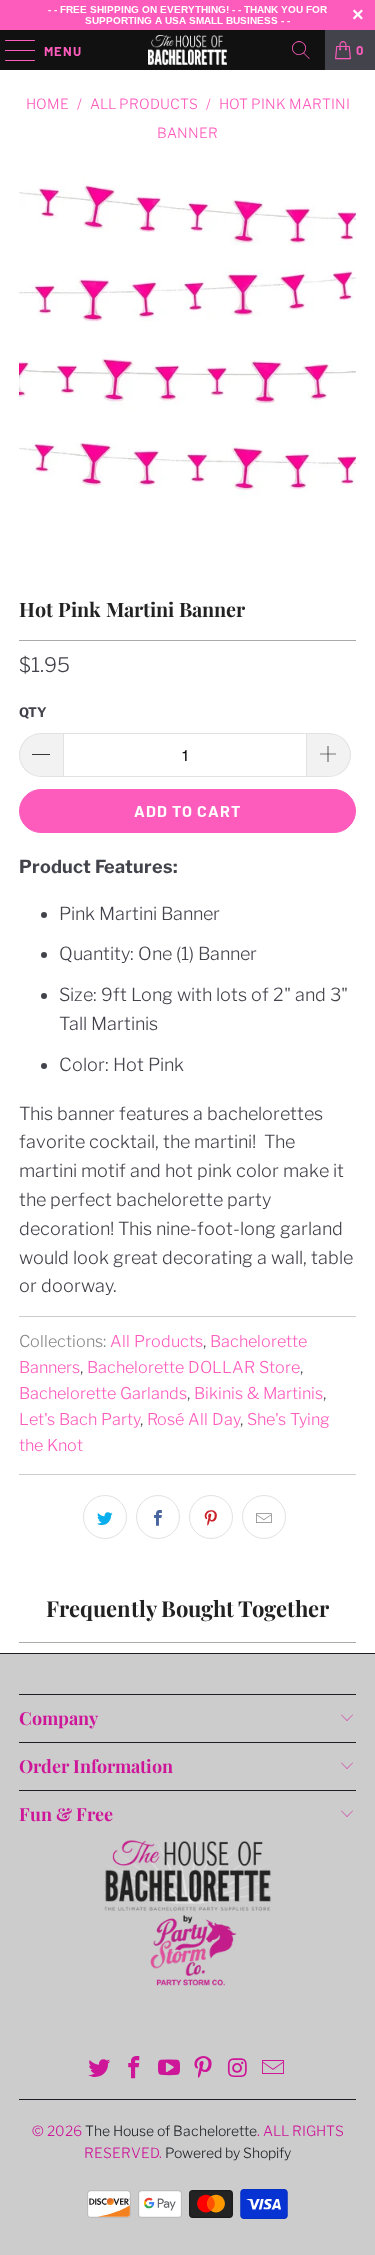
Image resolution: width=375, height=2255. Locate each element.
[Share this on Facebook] (158, 1517)
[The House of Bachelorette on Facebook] (135, 2069)
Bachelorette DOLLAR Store (193, 1367)
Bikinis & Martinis (258, 1393)
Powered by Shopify (228, 2152)
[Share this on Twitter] (105, 1517)
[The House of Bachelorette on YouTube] (169, 2069)
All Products (156, 1341)
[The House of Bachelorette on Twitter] (100, 2069)
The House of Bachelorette (171, 2130)
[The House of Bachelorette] (188, 50)
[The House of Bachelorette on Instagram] (239, 2069)
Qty (33, 712)
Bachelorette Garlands (103, 1393)
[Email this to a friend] (264, 1517)
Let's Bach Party (79, 1419)
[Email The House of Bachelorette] (273, 2069)
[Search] (301, 50)
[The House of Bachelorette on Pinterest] (204, 2069)
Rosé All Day (193, 1419)
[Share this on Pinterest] (211, 1517)
